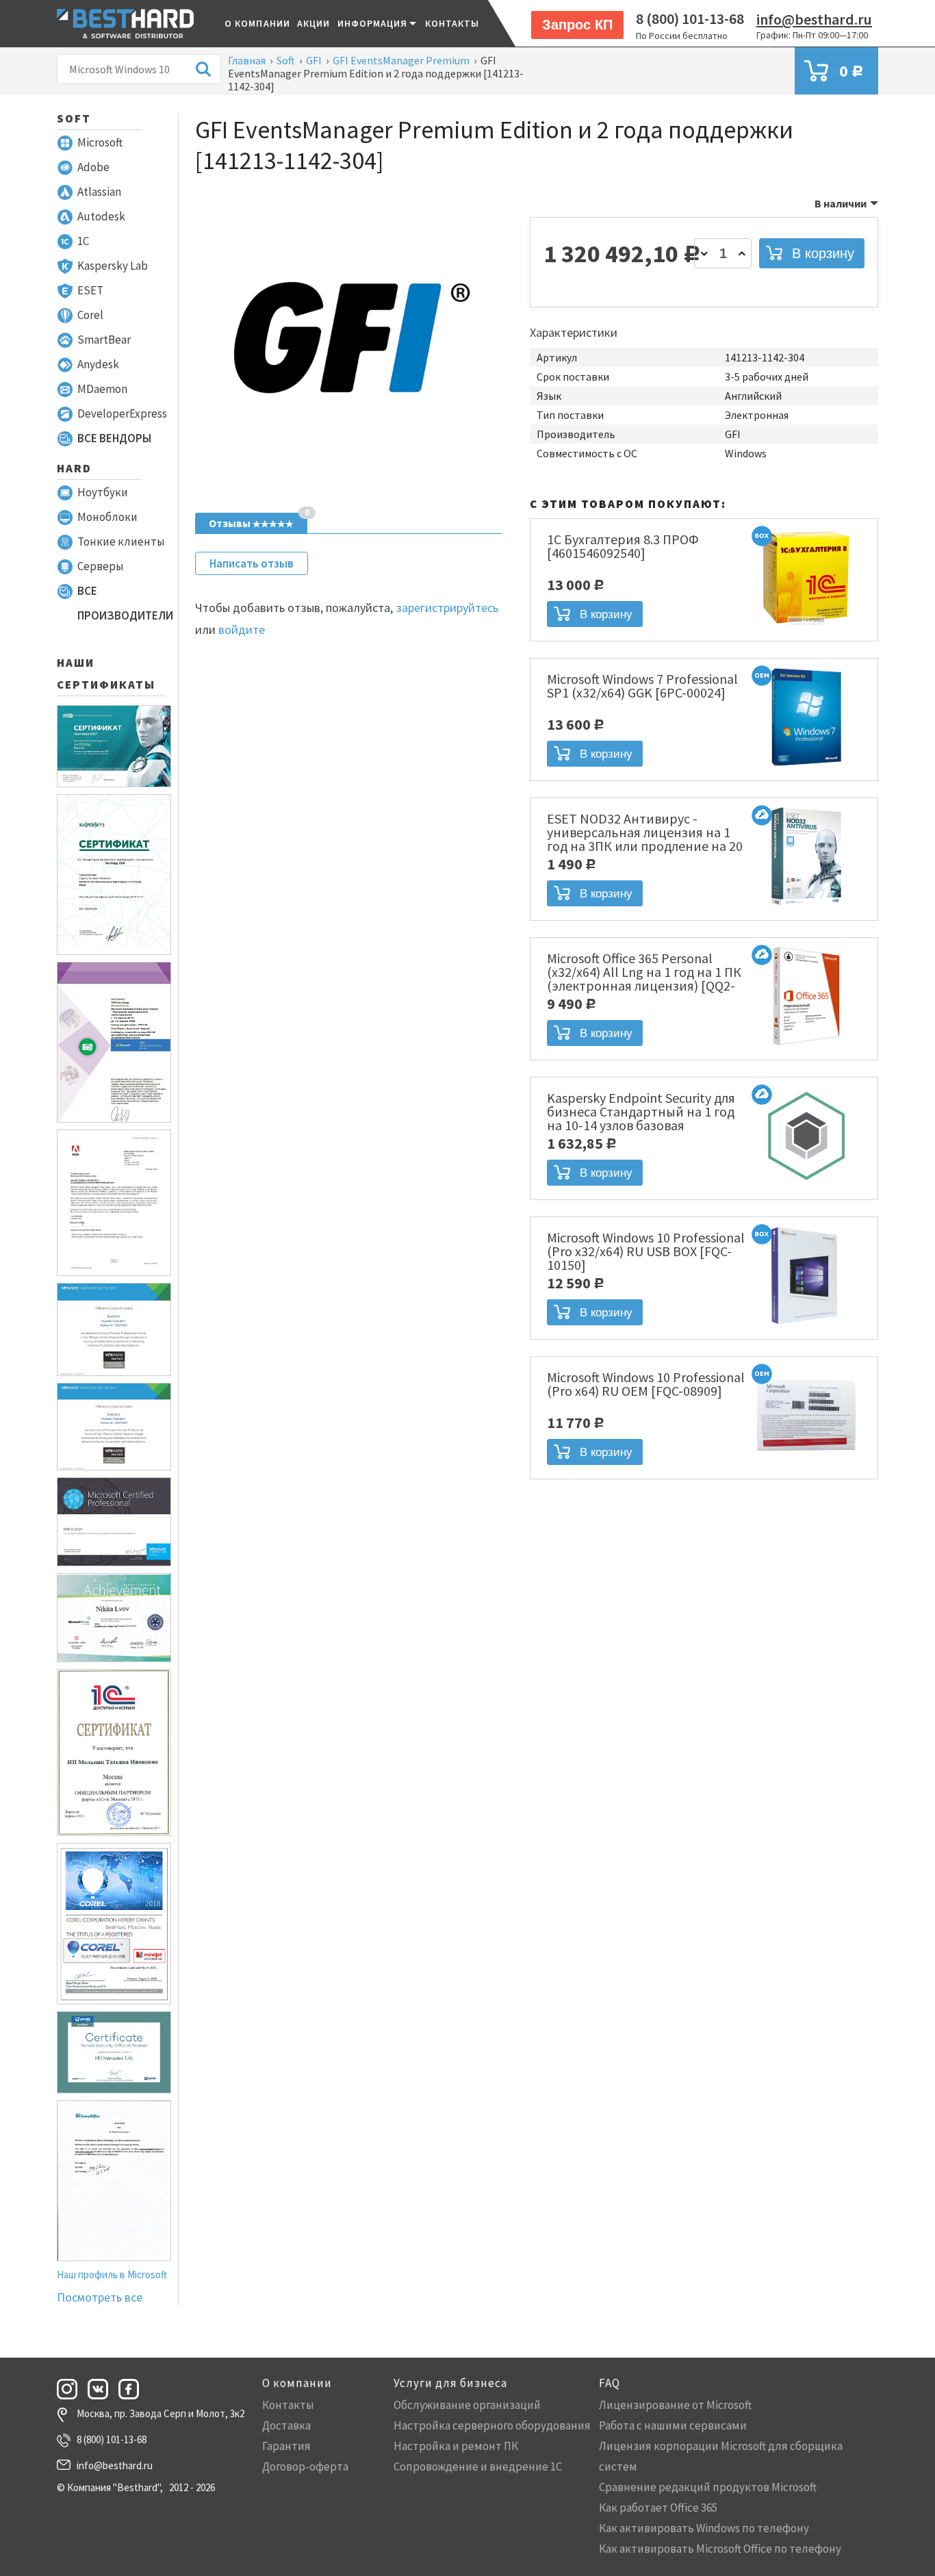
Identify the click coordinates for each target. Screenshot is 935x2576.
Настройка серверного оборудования (492, 2425)
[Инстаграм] (71, 2389)
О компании (257, 23)
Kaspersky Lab (113, 266)
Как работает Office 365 (658, 2508)
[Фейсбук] (133, 2389)
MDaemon (102, 389)
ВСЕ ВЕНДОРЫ (114, 438)
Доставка (286, 2425)
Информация (373, 23)
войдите (242, 629)
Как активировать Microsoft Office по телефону (720, 2549)
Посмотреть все (100, 2297)
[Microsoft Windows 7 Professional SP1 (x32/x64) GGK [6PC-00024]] (806, 767)
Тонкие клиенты (121, 541)
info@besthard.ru (814, 19)
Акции (314, 23)
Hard (74, 468)
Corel (90, 315)
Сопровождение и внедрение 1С (478, 2466)
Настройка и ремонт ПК (456, 2446)
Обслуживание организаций (467, 2405)
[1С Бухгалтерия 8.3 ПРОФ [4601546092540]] (806, 628)
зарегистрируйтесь (447, 608)
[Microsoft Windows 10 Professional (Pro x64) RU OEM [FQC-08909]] (806, 1466)
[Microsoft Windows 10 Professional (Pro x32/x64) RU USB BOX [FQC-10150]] (806, 1326)
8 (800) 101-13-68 (690, 18)
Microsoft (100, 142)
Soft (74, 118)
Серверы (101, 566)
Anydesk (98, 364)
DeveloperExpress (122, 413)
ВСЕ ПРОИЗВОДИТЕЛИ (125, 603)
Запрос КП (577, 25)
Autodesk (101, 216)
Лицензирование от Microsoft (675, 2405)
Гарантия (286, 2446)
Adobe (93, 167)
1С (83, 241)
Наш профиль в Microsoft (112, 2274)
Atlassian (99, 192)
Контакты (452, 23)
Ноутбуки (103, 492)
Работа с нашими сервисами (673, 2425)
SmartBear (104, 340)
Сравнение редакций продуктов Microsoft (708, 2487)
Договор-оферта (305, 2466)
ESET (90, 290)
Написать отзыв (252, 563)
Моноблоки (107, 517)
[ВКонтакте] (102, 2389)
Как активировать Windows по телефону (704, 2528)
